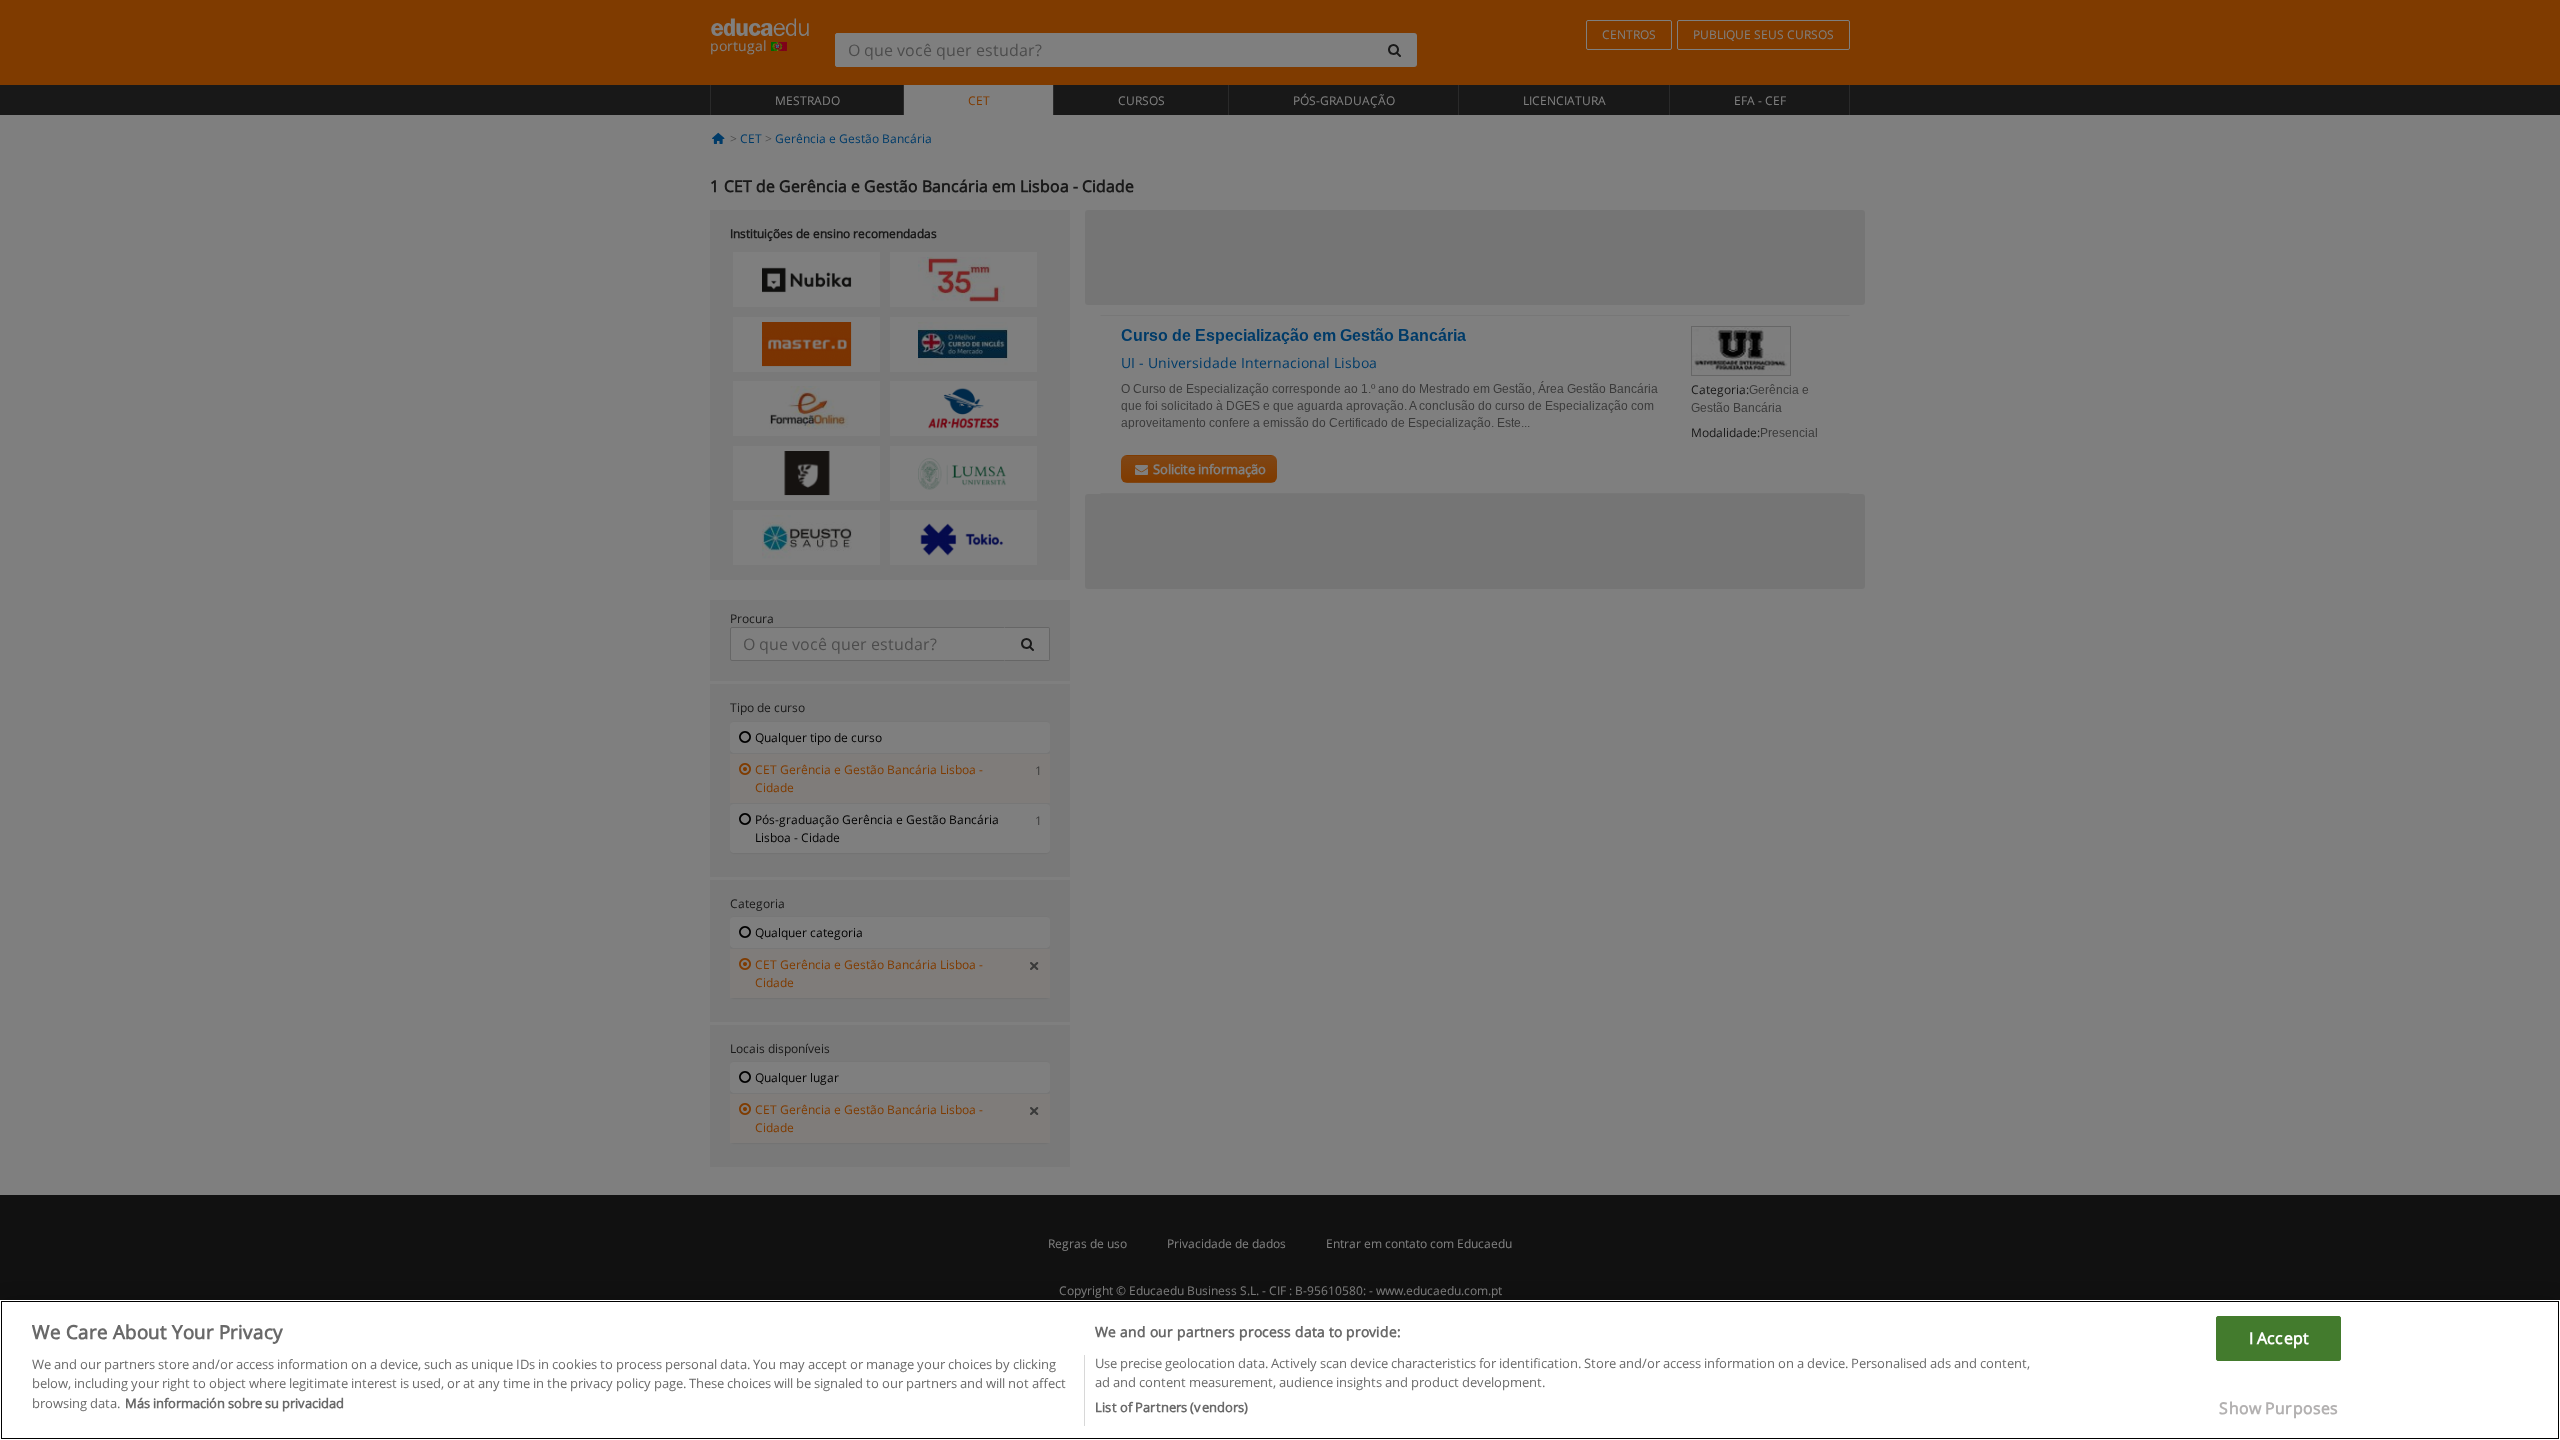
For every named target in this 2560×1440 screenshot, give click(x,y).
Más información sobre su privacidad (234, 1403)
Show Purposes (2278, 1408)
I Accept (2279, 1338)
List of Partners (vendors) (1171, 1407)
